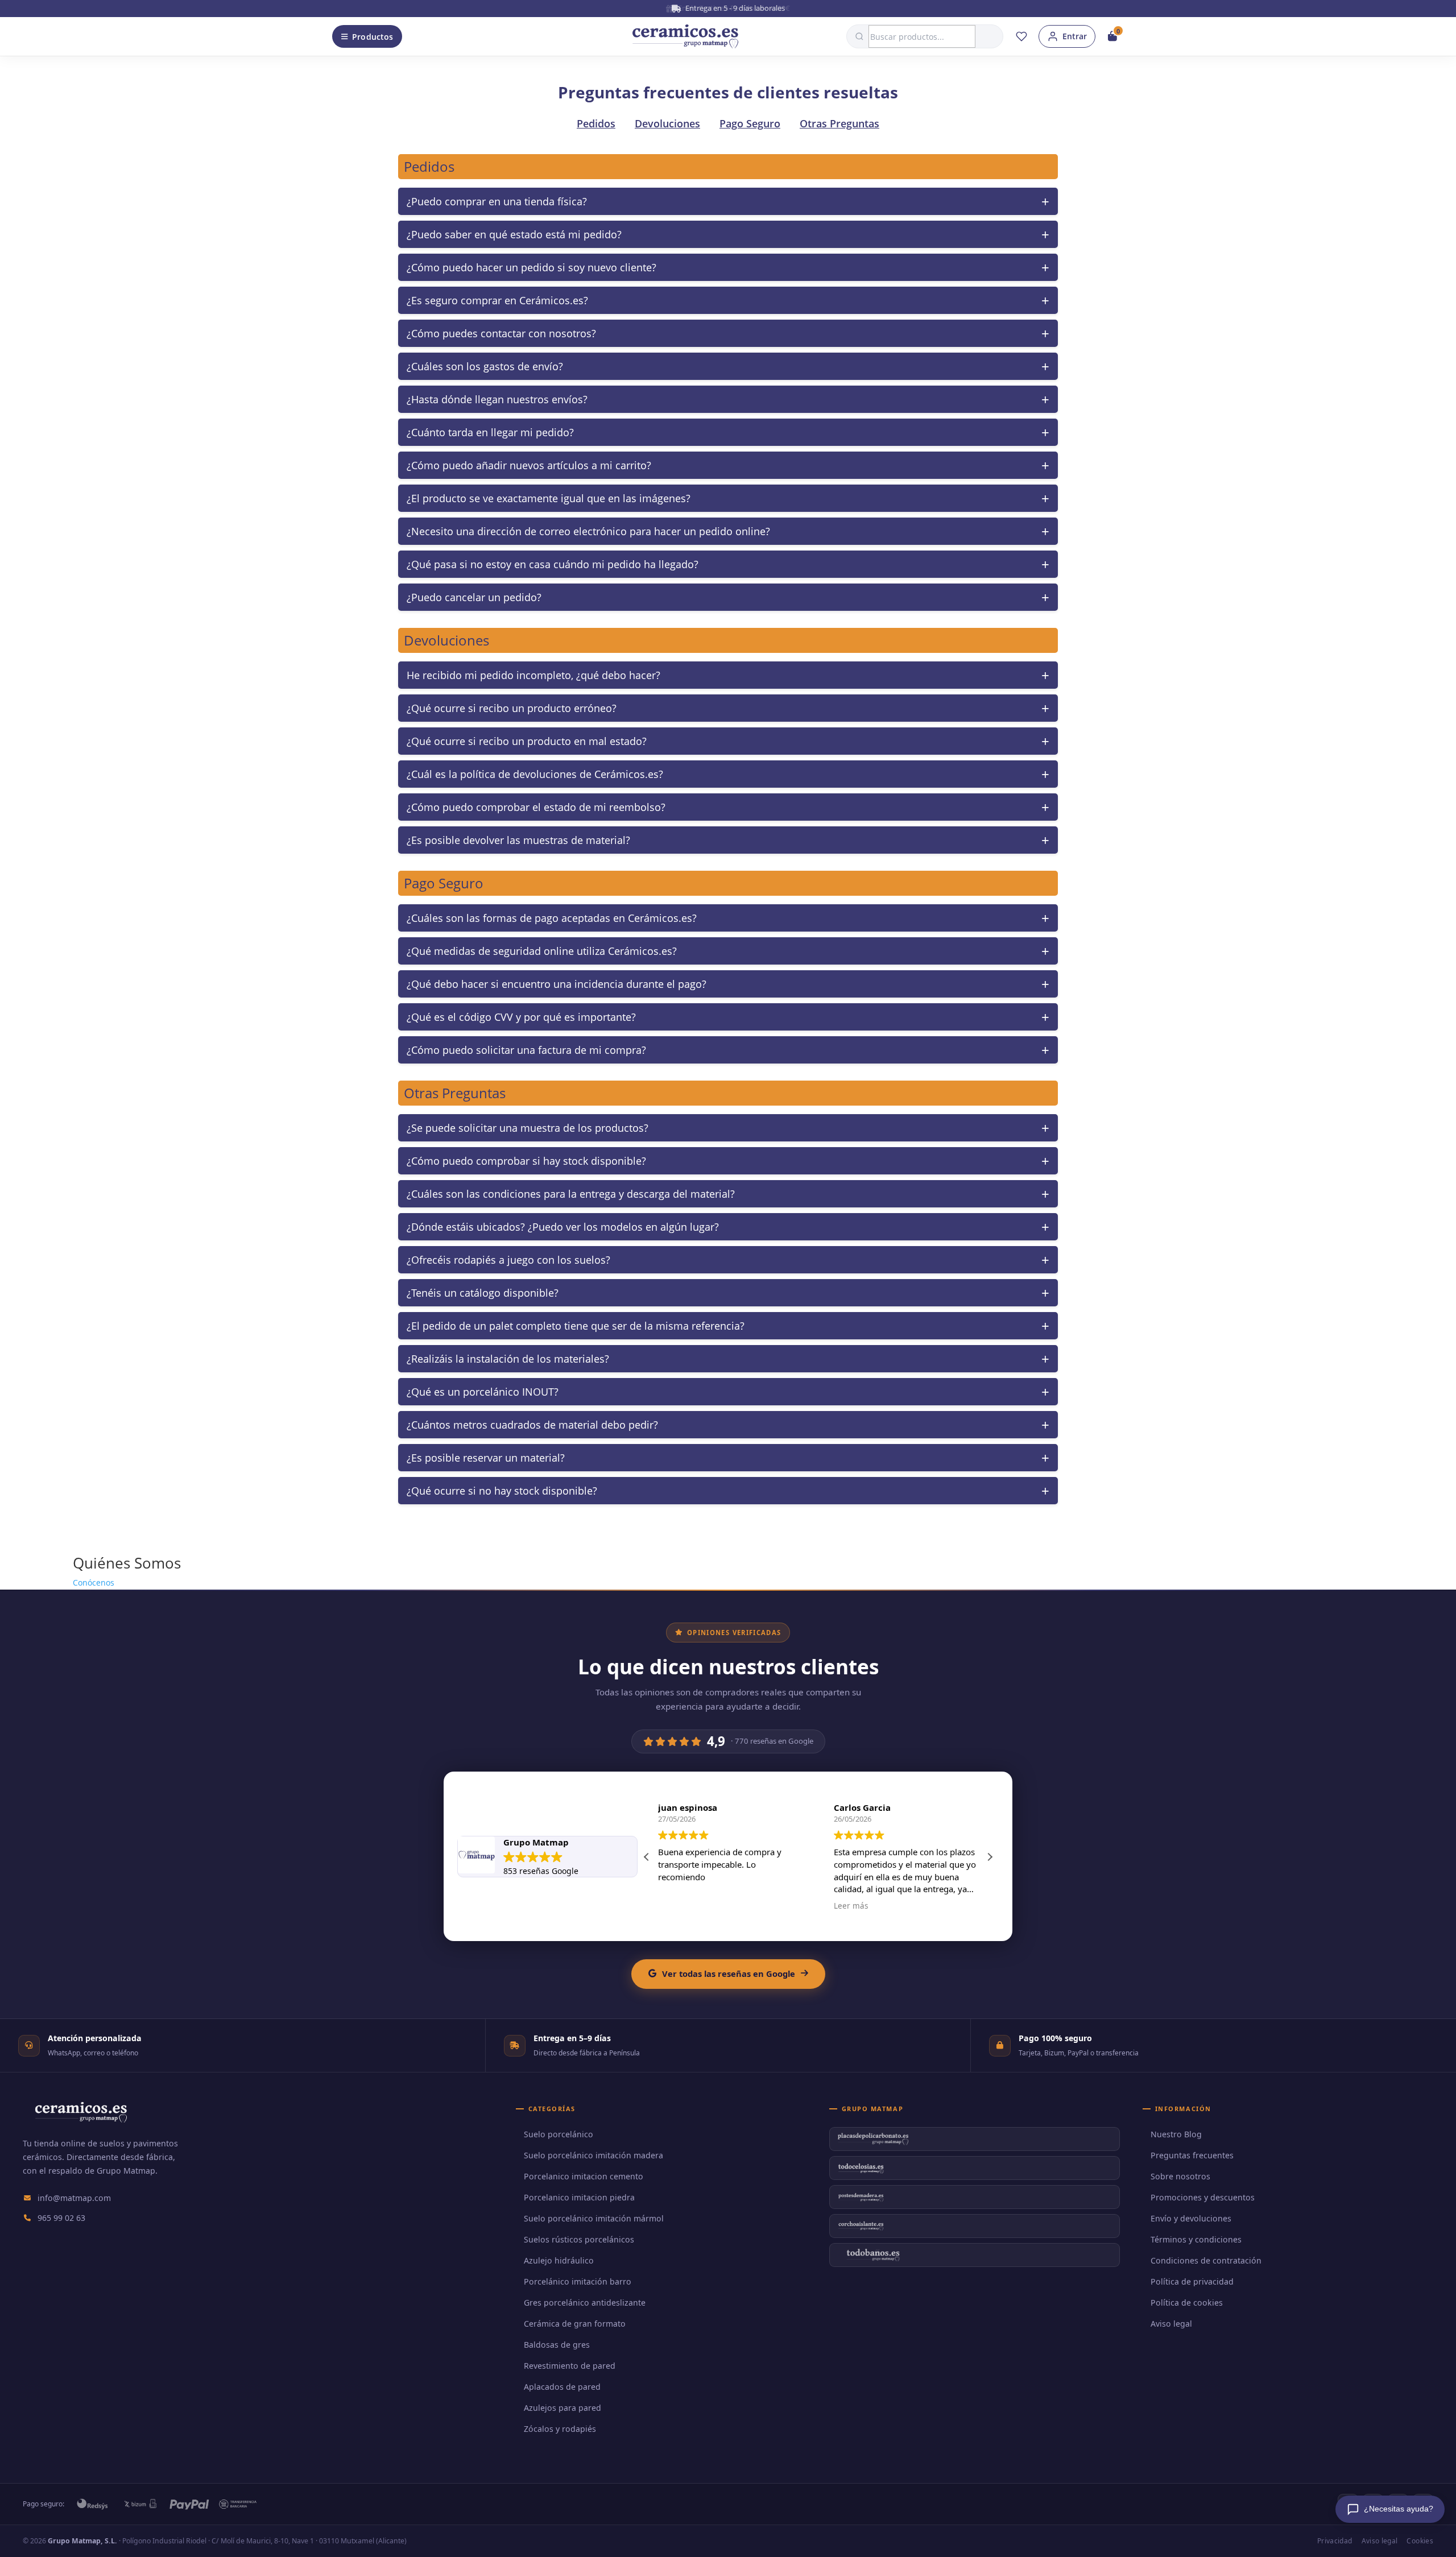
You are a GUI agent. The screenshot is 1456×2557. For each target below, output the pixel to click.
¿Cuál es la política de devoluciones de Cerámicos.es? (535, 774)
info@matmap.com (74, 2198)
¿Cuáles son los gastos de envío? (485, 366)
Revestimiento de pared (570, 2366)
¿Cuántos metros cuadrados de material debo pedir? (532, 1425)
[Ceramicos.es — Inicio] (81, 2119)
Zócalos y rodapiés (560, 2429)
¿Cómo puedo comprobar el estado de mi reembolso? (536, 807)
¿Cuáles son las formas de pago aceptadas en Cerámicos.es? (552, 918)
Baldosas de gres (557, 2345)
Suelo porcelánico (559, 2134)
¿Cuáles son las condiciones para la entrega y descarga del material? (571, 1194)
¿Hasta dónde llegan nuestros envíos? (497, 399)
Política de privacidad (1192, 2281)
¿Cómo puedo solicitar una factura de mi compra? (526, 1050)
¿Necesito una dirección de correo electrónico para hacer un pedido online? (588, 531)
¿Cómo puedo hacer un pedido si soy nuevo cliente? (531, 267)
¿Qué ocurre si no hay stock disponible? (502, 1491)
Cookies (1420, 2541)
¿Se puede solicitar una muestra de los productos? (528, 1128)
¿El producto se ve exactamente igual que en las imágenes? (549, 498)
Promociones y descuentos (1203, 2197)
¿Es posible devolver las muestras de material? (518, 840)
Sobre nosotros (1180, 2176)
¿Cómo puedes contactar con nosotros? (501, 333)
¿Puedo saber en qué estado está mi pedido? (514, 234)
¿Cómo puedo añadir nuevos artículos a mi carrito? (529, 465)
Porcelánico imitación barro (578, 2281)
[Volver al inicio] (685, 36)
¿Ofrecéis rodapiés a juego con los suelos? (508, 1260)
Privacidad (1335, 2541)
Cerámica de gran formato (575, 2324)
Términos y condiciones (1196, 2239)
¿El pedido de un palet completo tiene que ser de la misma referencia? (576, 1326)
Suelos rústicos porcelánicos (579, 2239)
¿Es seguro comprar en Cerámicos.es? (497, 300)
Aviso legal (1171, 2324)
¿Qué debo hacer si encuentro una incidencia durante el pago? (557, 984)
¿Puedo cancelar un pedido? (474, 597)
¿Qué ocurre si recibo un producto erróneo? (512, 708)
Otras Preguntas (839, 123)
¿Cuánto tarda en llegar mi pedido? (490, 432)
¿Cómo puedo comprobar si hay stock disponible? (526, 1161)
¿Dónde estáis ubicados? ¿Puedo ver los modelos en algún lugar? (563, 1227)
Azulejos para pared (562, 2408)
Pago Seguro (750, 123)
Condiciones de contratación (1206, 2260)
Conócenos (94, 1582)
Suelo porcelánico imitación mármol (594, 2218)
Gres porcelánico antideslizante (585, 2302)
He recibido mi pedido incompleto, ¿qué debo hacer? (533, 675)
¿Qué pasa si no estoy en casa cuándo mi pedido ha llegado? (553, 564)
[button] (990, 1857)
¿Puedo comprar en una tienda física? (497, 201)
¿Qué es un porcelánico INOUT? (483, 1392)
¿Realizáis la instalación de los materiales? (508, 1359)
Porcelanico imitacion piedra (579, 2197)
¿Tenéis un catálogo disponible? (483, 1293)
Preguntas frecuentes (1192, 2155)
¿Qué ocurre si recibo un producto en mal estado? (527, 741)
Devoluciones (667, 123)
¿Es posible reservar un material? (486, 1458)
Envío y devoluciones (1191, 2218)
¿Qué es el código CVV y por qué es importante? (521, 1017)
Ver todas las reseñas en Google (729, 1973)
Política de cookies (1187, 2302)
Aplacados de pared (562, 2387)
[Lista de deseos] (1021, 36)
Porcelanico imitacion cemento (584, 2176)
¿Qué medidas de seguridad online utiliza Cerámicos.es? (542, 951)
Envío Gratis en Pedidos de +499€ (734, 8)
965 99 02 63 (61, 2218)
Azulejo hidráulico (559, 2260)
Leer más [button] (851, 1906)
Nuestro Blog (1176, 2134)
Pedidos (596, 123)
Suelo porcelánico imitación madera (593, 2155)
